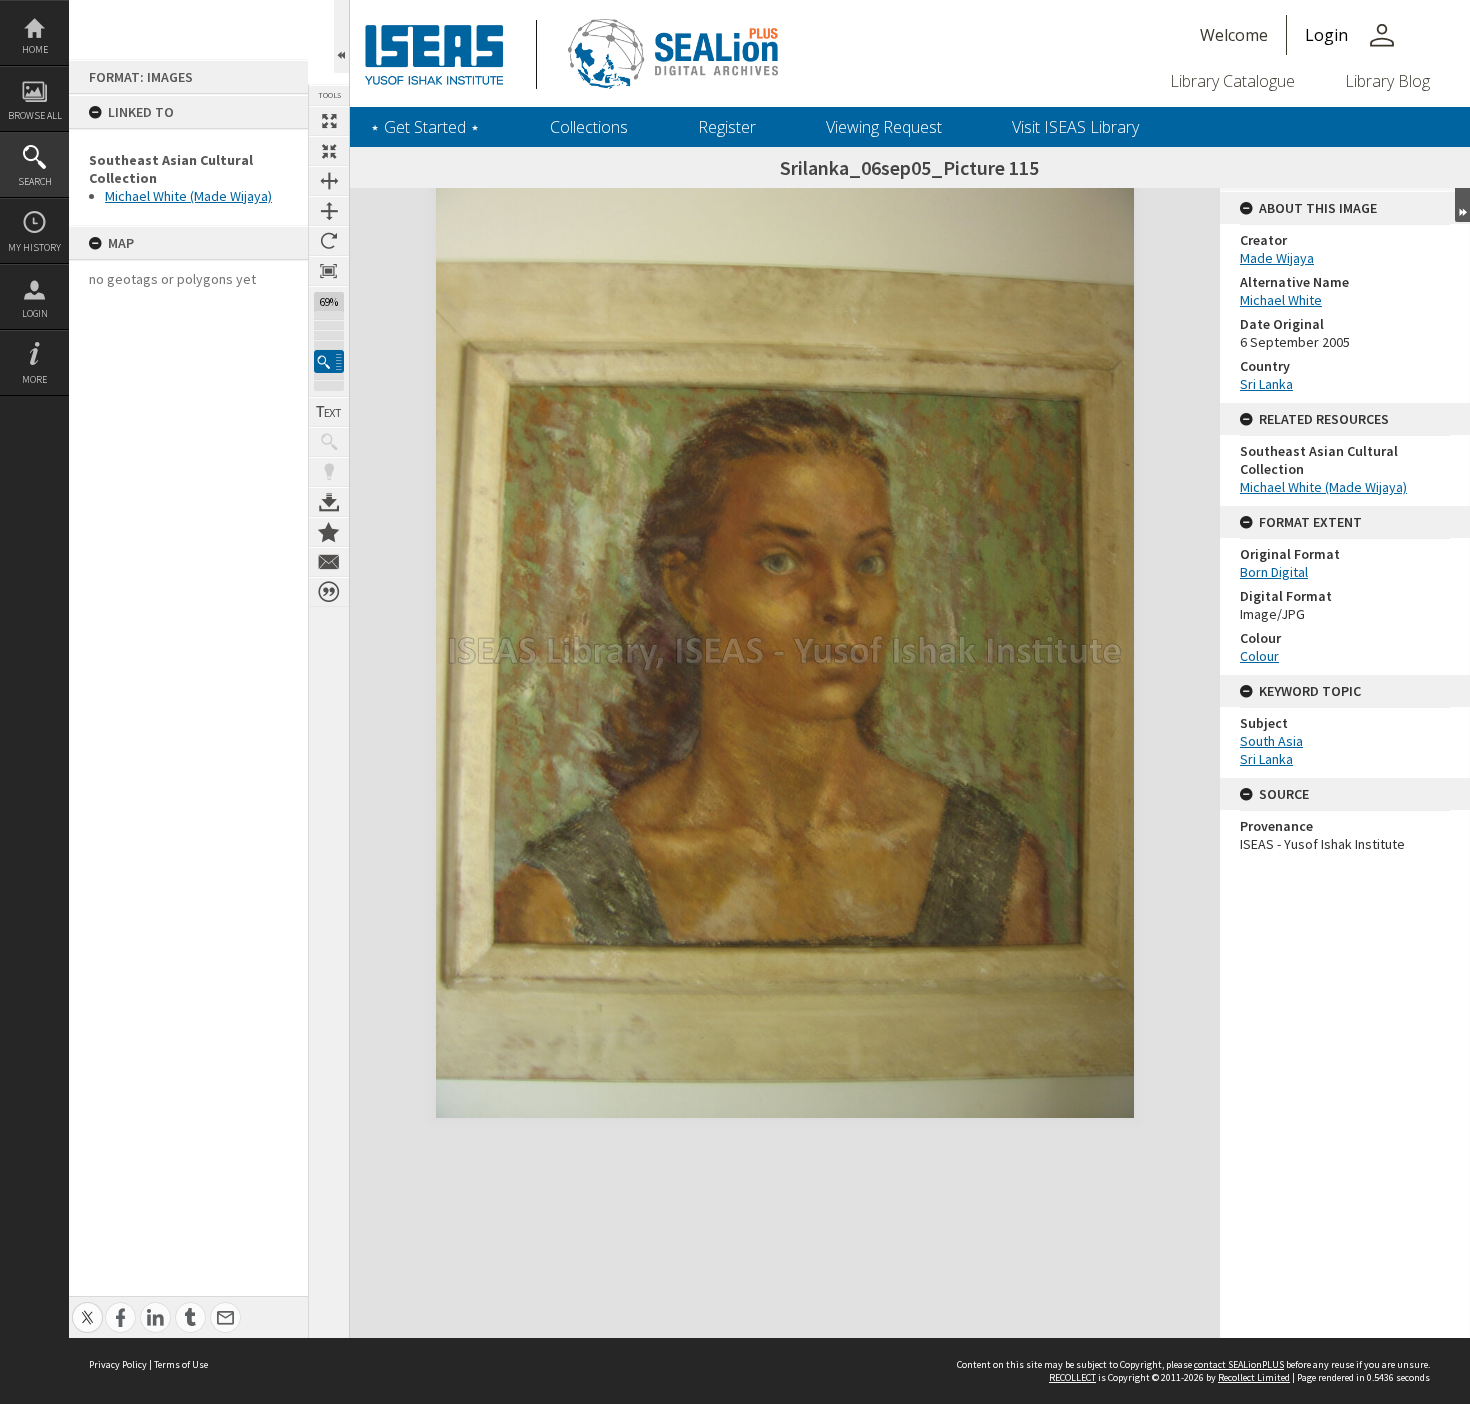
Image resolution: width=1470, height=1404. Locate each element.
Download (329, 502)
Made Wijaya (1277, 258)
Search (35, 181)
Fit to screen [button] (329, 151)
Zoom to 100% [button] (329, 271)
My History (34, 247)
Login (35, 313)
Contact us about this (329, 562)
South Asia (1271, 741)
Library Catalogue (1232, 81)
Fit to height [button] (329, 211)
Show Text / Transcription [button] (329, 412)
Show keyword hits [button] (329, 442)
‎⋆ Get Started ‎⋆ (425, 127)
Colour (1259, 656)
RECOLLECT (1072, 1377)
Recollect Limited (1254, 1377)
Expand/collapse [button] (1462, 205)
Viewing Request (884, 127)
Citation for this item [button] (329, 592)
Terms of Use (181, 1364)
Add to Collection (329, 532)
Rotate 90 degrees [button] (329, 241)
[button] (329, 361)
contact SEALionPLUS (1239, 1364)
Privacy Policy (118, 1364)
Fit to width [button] (329, 181)
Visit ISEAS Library (1075, 127)
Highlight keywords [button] (329, 472)
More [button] (34, 379)
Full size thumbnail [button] (329, 121)
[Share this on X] (87, 1306)
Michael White (1281, 300)
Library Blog (1387, 81)
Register (727, 127)
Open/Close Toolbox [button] (341, 36)
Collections (589, 127)
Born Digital (1274, 572)
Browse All (35, 115)
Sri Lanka (1266, 384)
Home (35, 49)
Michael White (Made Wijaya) (188, 196)
